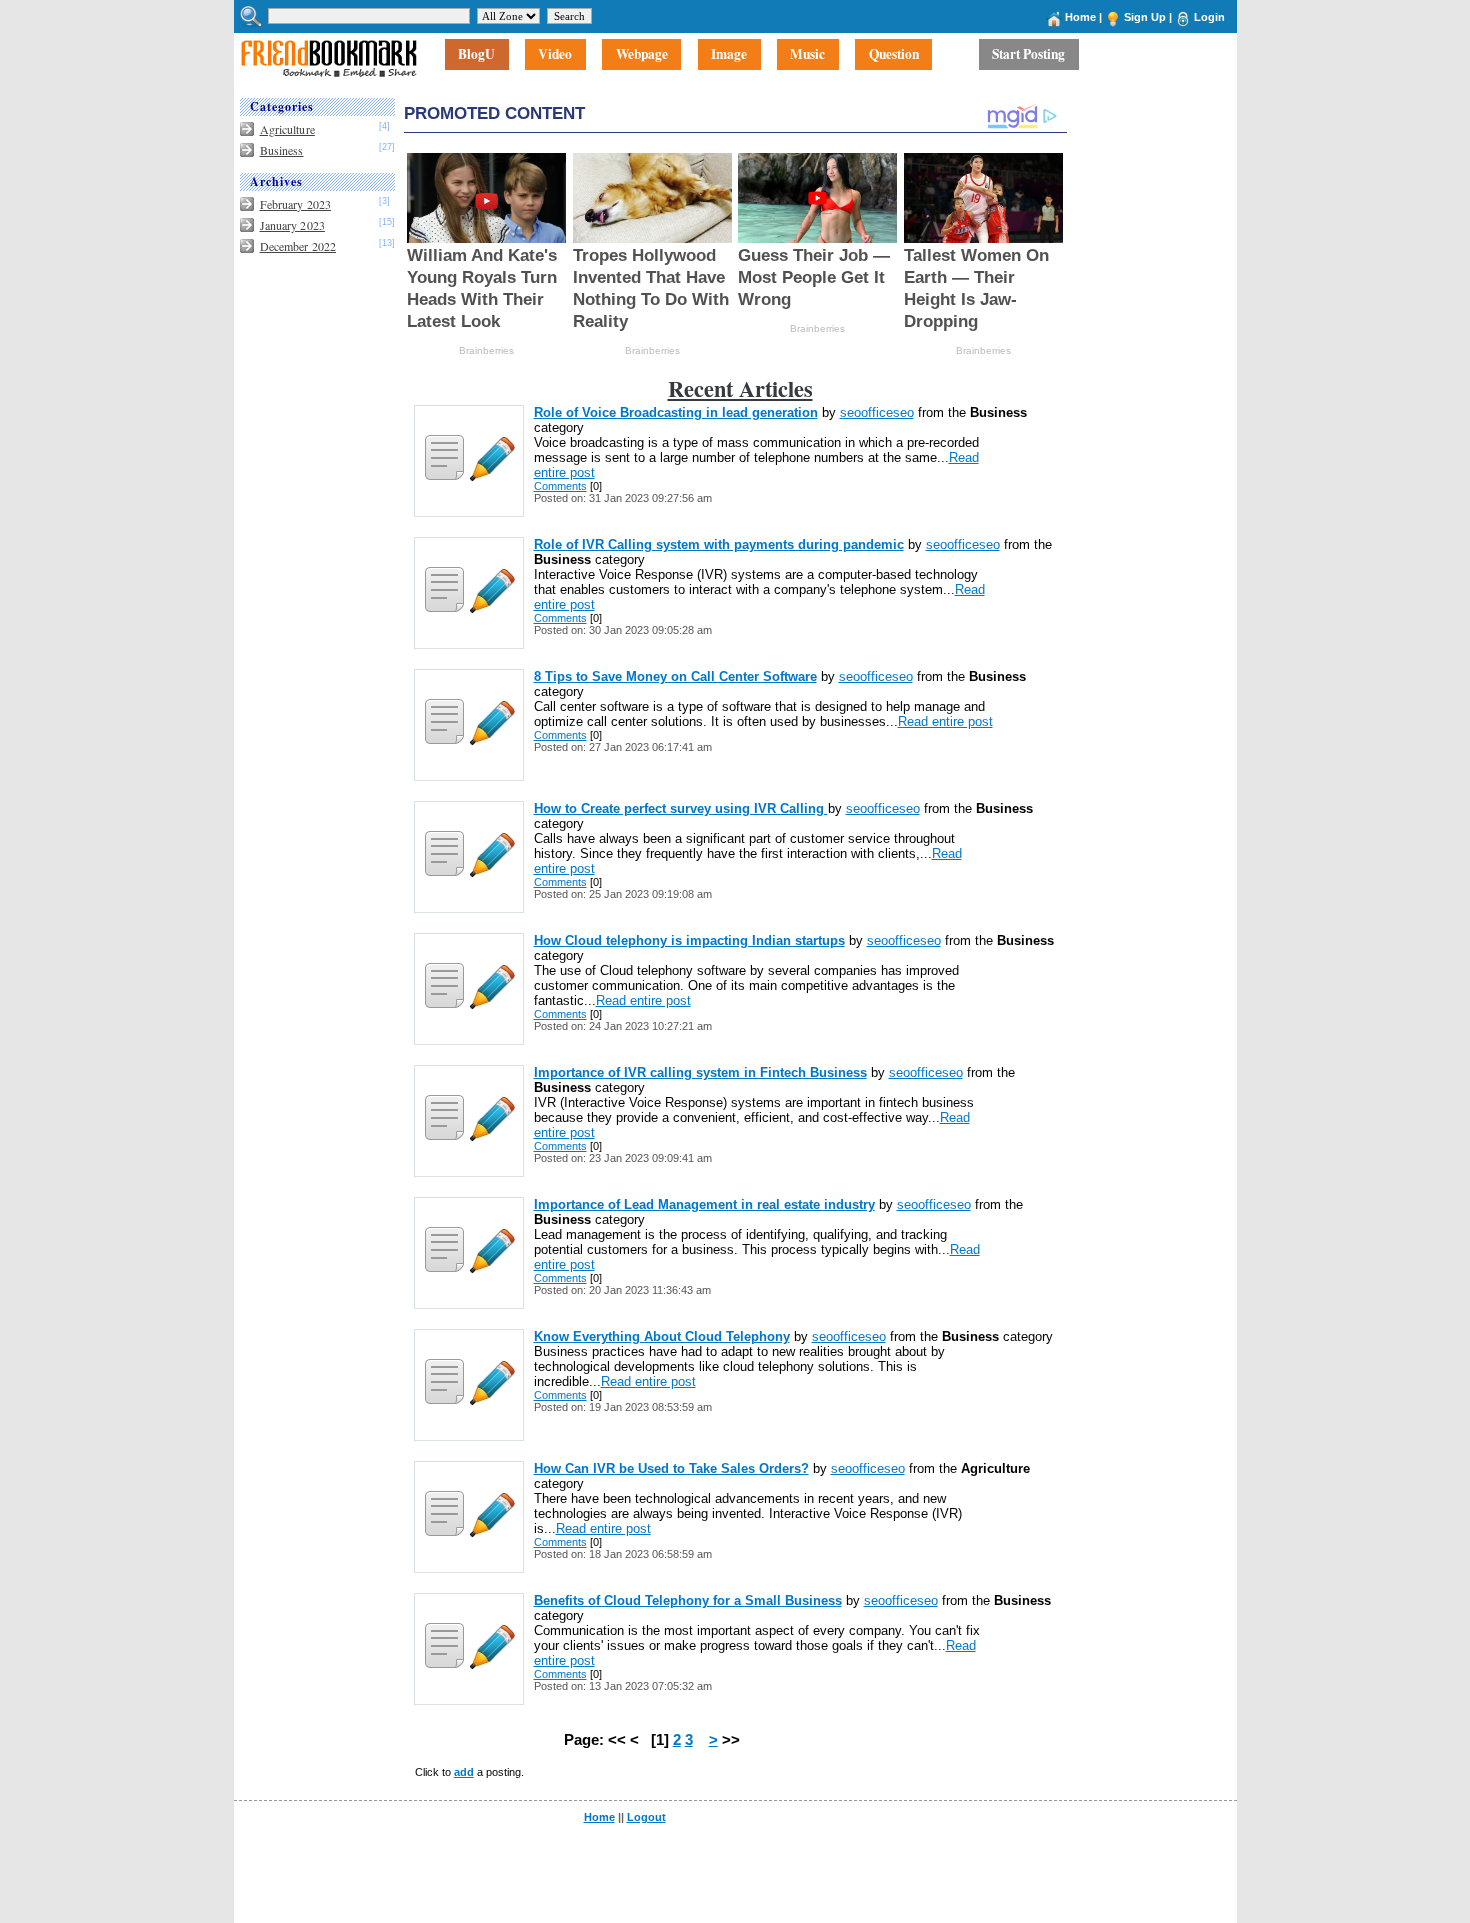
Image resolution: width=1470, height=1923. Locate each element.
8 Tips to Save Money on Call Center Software (675, 676)
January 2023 (292, 225)
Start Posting (1028, 55)
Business (282, 150)
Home (1080, 17)
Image (729, 55)
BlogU (476, 55)
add (464, 1772)
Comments (560, 486)
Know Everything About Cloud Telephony (662, 1336)
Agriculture (287, 129)
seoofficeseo (877, 412)
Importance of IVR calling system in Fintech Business (700, 1072)
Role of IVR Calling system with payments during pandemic (719, 544)
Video (555, 55)
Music (807, 55)
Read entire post (945, 721)
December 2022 (298, 246)
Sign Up (1145, 17)
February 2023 (296, 204)
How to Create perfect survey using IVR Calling (681, 808)
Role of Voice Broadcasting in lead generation (676, 412)
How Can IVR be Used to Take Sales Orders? (671, 1468)
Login (1209, 17)
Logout (646, 1817)
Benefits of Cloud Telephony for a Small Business (688, 1600)
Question (894, 55)
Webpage (642, 55)
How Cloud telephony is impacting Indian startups (689, 940)
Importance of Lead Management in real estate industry (704, 1204)
